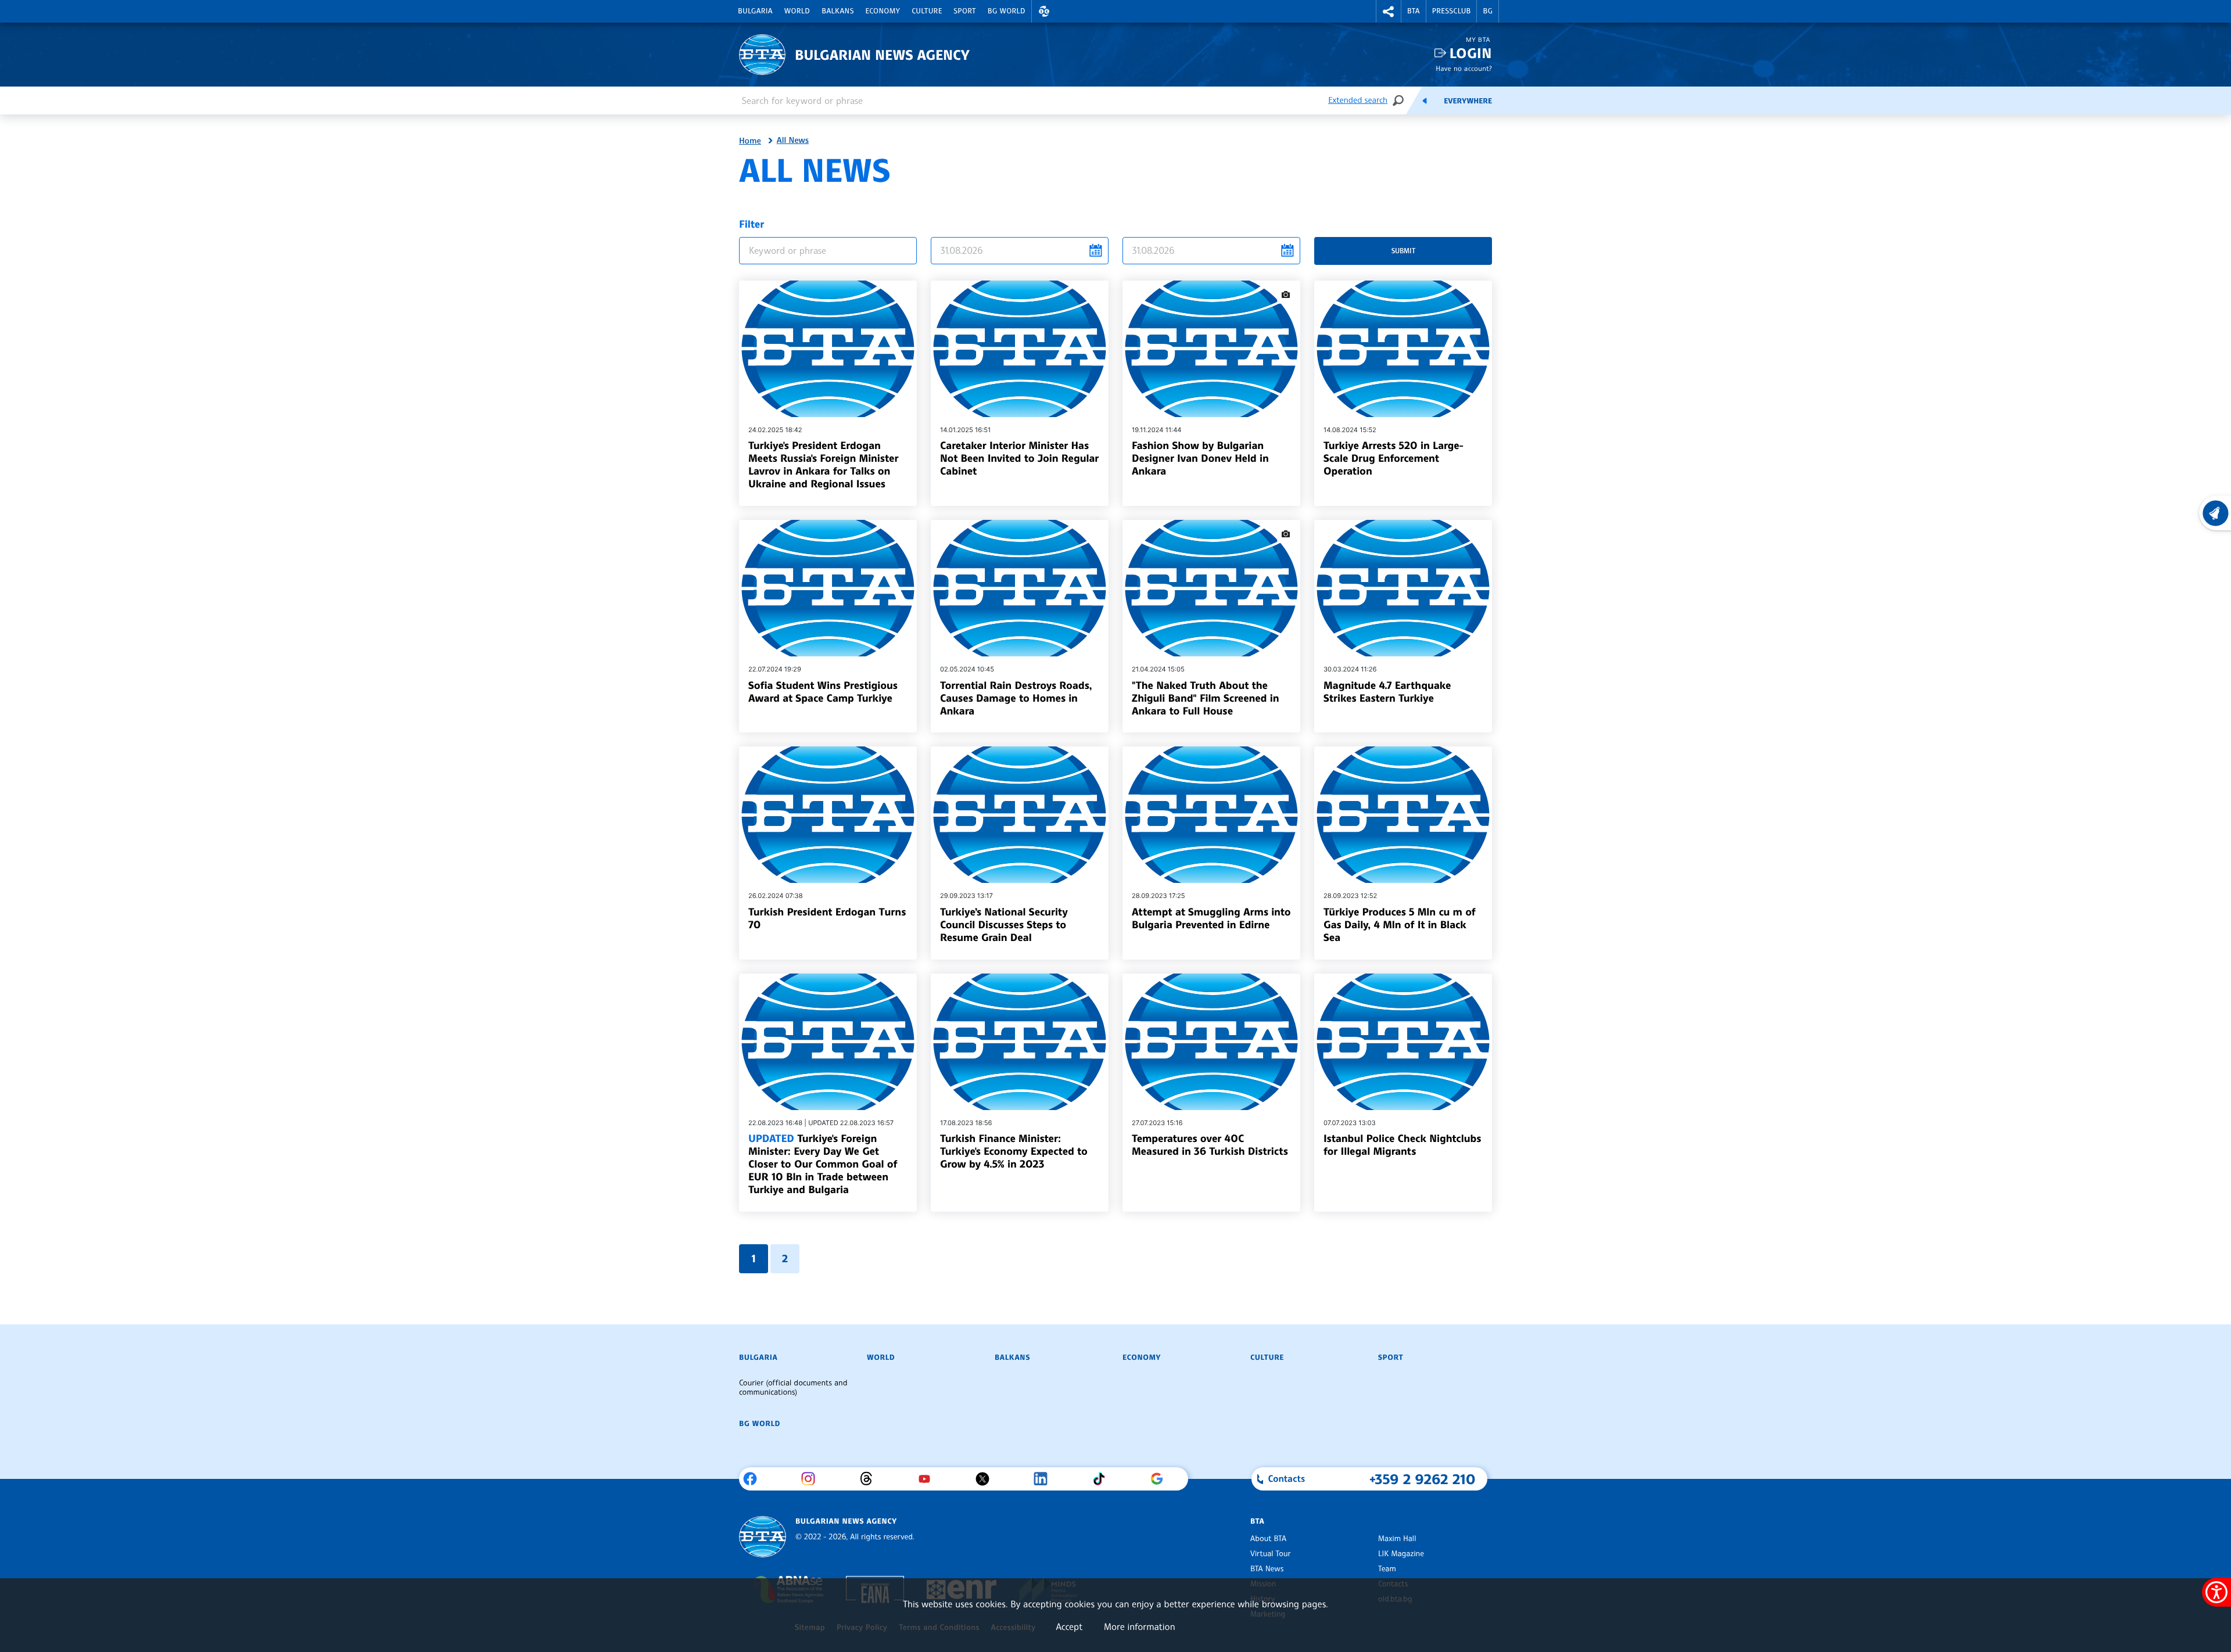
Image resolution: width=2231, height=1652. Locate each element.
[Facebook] (754, 1479)
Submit (1403, 251)
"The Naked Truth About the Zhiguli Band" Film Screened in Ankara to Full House (1205, 698)
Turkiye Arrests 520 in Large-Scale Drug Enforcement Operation (1394, 458)
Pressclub (1452, 11)
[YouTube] (929, 1479)
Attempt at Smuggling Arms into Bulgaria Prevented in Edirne (1211, 918)
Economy (883, 11)
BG (1488, 11)
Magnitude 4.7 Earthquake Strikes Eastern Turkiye (1387, 692)
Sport (965, 11)
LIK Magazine (1401, 1554)
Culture (927, 11)
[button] (1044, 11)
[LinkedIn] (1045, 1479)
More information (1140, 1626)
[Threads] (871, 1479)
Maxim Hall (1397, 1539)
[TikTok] (1103, 1479)
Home (750, 141)
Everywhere (1468, 101)
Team (1387, 1569)
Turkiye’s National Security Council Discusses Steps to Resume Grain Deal (1004, 925)
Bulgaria (755, 11)
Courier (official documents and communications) (793, 1388)
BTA (1414, 11)
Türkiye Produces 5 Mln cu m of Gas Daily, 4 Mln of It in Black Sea (1400, 925)
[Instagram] (813, 1479)
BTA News (1267, 1569)
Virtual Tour (1271, 1554)
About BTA (1268, 1539)
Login (1471, 53)
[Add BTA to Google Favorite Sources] (1161, 1479)
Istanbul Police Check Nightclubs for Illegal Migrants (1402, 1145)
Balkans (837, 11)
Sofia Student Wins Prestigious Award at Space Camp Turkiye (823, 692)
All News (793, 141)
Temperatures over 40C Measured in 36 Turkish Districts (1210, 1145)
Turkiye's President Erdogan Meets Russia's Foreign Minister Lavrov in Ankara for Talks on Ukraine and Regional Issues (823, 465)
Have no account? (1464, 68)
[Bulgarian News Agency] (763, 1537)
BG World (1007, 11)
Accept (1069, 1626)
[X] (987, 1479)
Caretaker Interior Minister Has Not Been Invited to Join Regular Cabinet (1019, 458)
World (797, 11)
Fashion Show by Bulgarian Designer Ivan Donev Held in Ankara (1200, 458)
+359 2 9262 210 (1423, 1479)
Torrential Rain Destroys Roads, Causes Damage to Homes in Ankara (1016, 698)
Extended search (1358, 100)
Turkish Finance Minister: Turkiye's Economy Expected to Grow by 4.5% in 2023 (1014, 1151)
